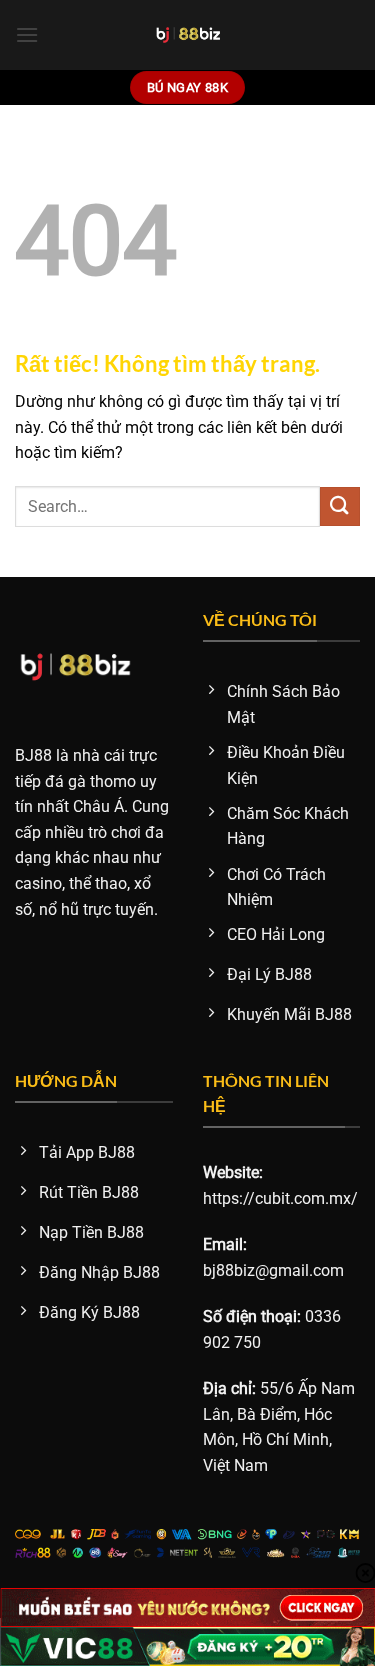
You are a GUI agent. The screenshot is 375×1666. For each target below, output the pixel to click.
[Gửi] (340, 506)
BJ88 (33, 755)
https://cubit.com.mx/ (280, 1198)
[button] (27, 34)
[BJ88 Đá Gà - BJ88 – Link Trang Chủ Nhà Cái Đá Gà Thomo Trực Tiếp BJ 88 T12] (187, 35)
